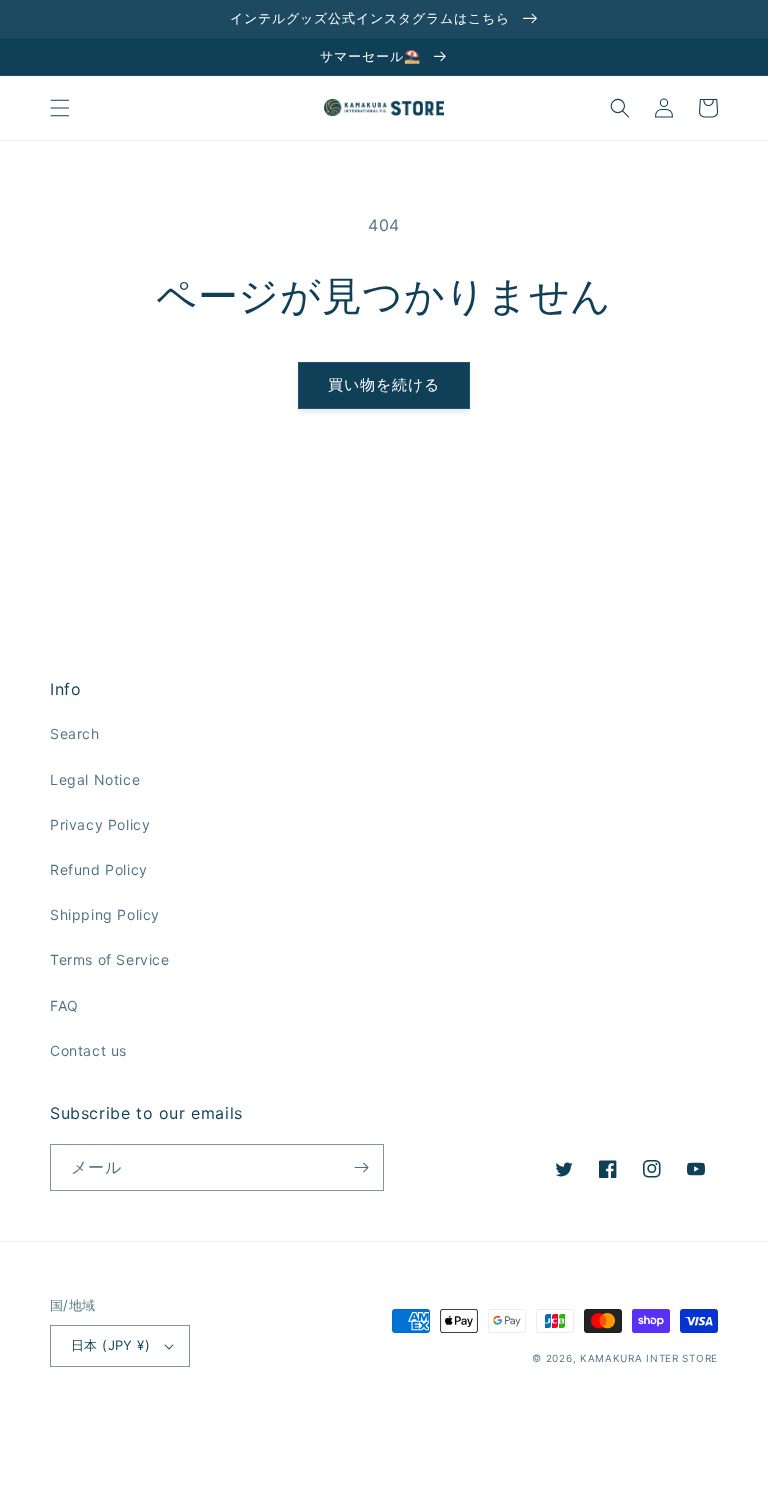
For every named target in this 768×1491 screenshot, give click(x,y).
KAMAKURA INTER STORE (649, 1358)
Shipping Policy (105, 914)
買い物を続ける (384, 384)
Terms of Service (110, 959)
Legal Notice (95, 779)
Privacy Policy (100, 824)
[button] (60, 108)
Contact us (88, 1050)
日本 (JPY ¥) (110, 1345)
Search (75, 733)
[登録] (361, 1167)
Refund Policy (99, 869)
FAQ (64, 1005)
